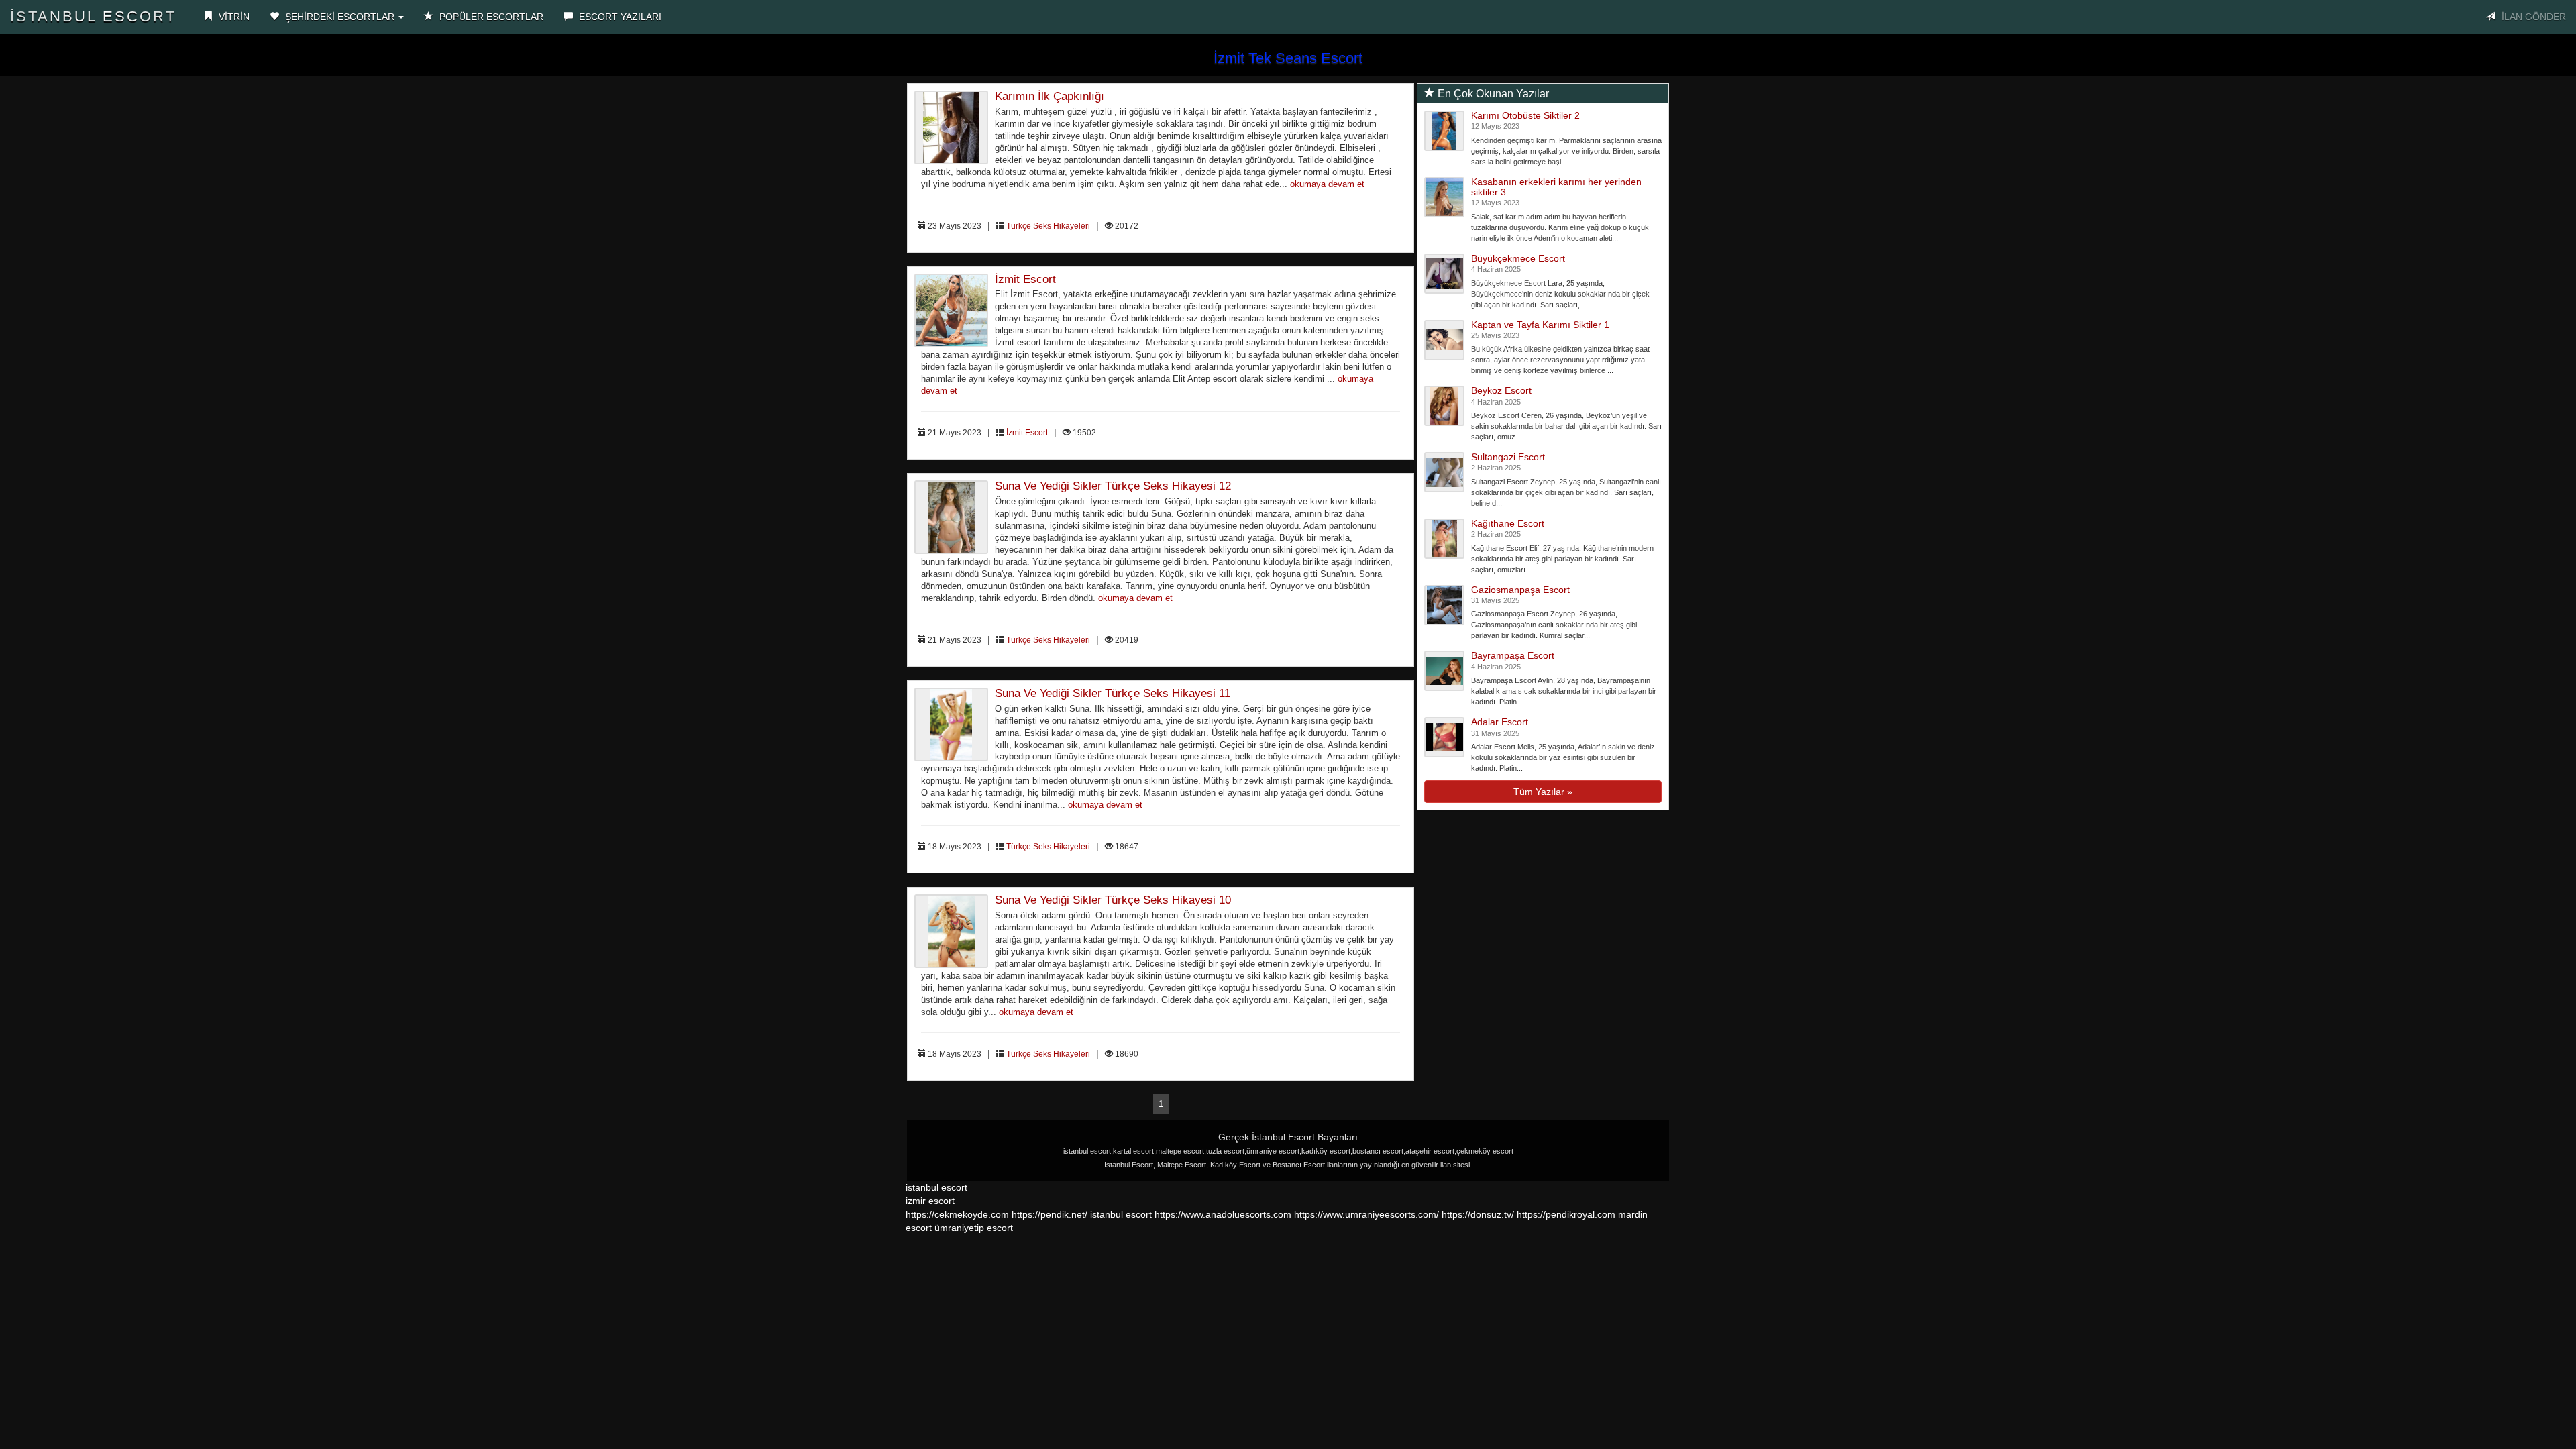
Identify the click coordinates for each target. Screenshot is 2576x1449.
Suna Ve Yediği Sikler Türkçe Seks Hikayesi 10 (1113, 900)
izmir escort (930, 1201)
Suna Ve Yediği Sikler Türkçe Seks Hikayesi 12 (1113, 486)
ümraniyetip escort (974, 1228)
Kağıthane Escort (1508, 523)
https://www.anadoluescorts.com (1223, 1214)
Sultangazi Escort (1508, 457)
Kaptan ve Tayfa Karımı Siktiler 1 (1540, 325)
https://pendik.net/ (1050, 1214)
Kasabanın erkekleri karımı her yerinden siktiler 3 (1556, 187)
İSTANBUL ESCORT (93, 16)
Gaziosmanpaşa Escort (1520, 590)
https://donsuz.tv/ (1479, 1214)
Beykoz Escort (1501, 390)
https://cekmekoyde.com (957, 1214)
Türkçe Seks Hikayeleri (1048, 226)
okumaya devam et (1327, 184)
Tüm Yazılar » (1543, 792)
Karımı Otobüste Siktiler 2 (1525, 115)
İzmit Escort (1025, 279)
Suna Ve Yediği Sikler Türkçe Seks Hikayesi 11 (1113, 693)
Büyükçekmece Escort (1518, 258)
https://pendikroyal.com (1566, 1214)
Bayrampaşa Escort (1513, 655)
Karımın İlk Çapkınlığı (1050, 96)
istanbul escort (936, 1187)
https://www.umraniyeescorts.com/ (1366, 1214)
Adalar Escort (1500, 722)
